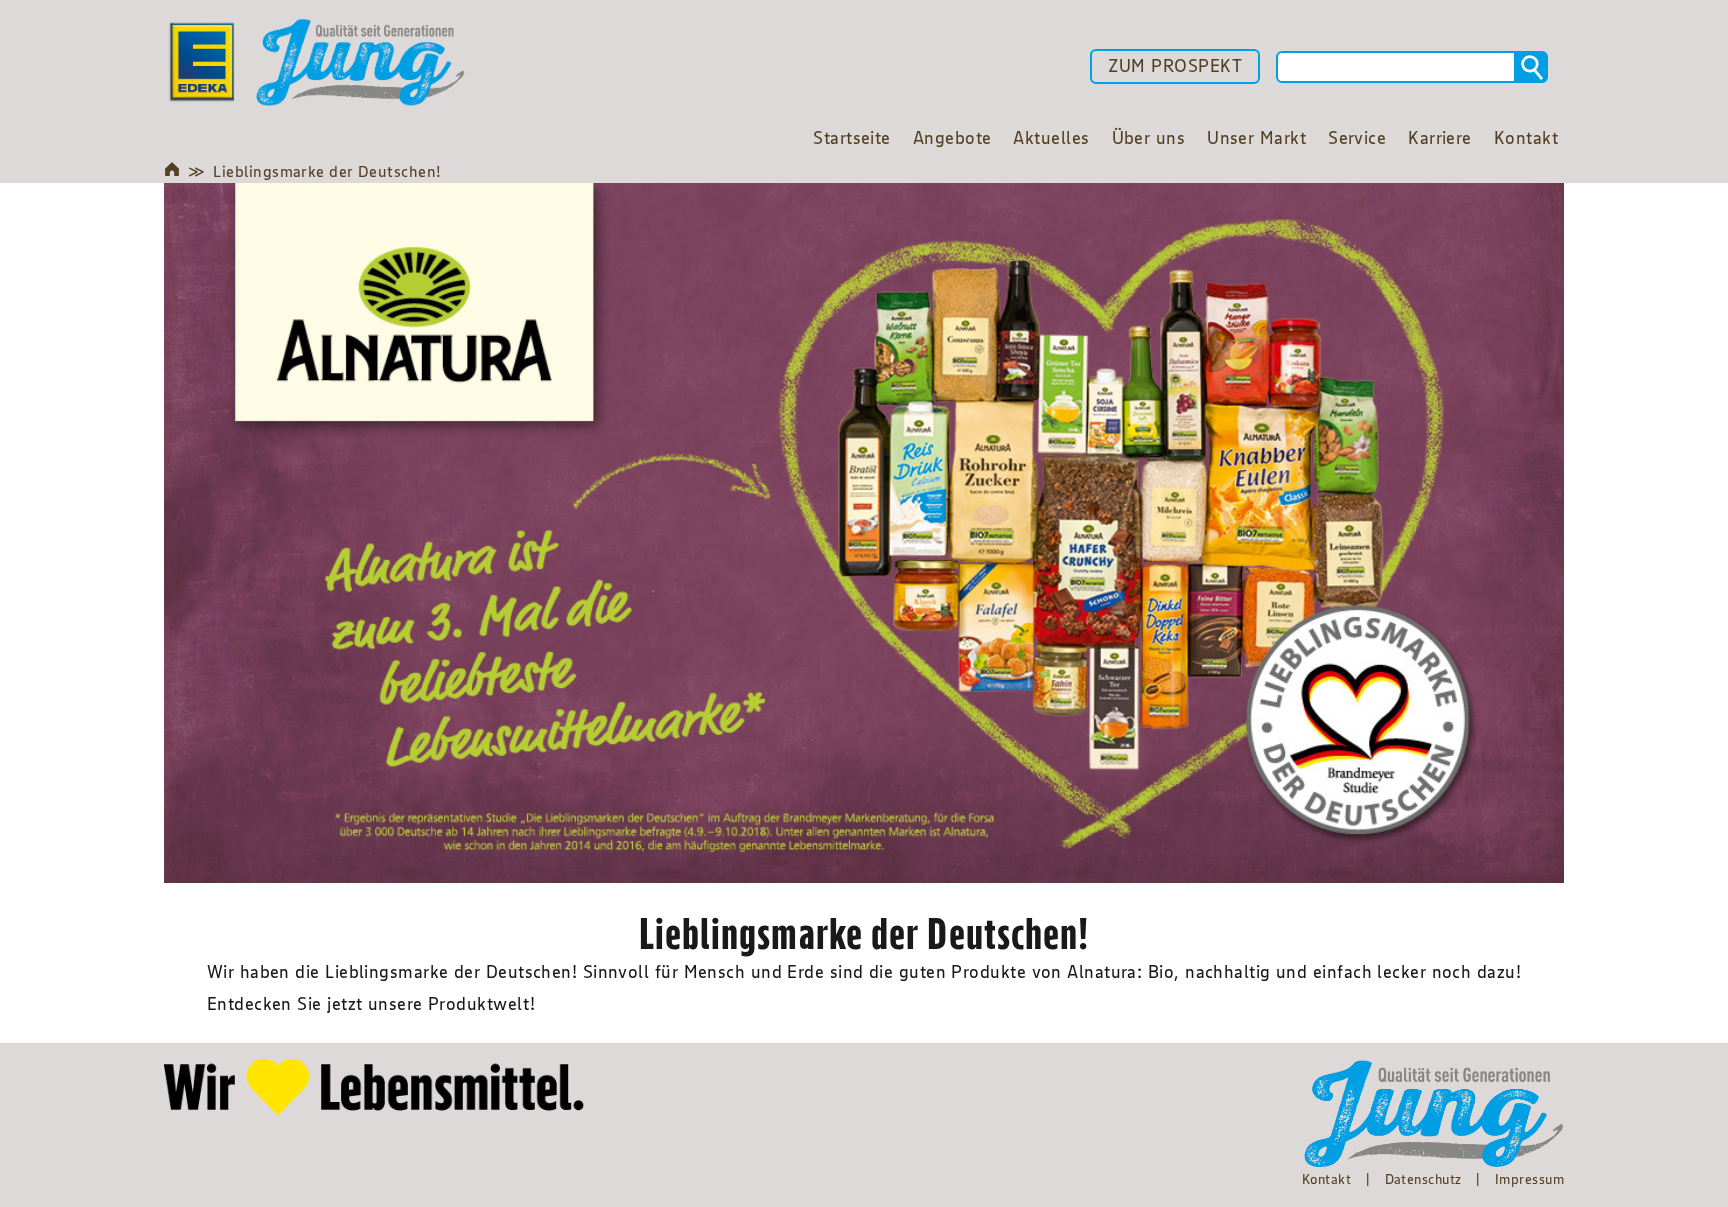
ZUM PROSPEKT (1175, 66)
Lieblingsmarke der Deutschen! (327, 171)
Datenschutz (1423, 1179)
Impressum (1529, 1179)
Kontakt (1326, 1179)
